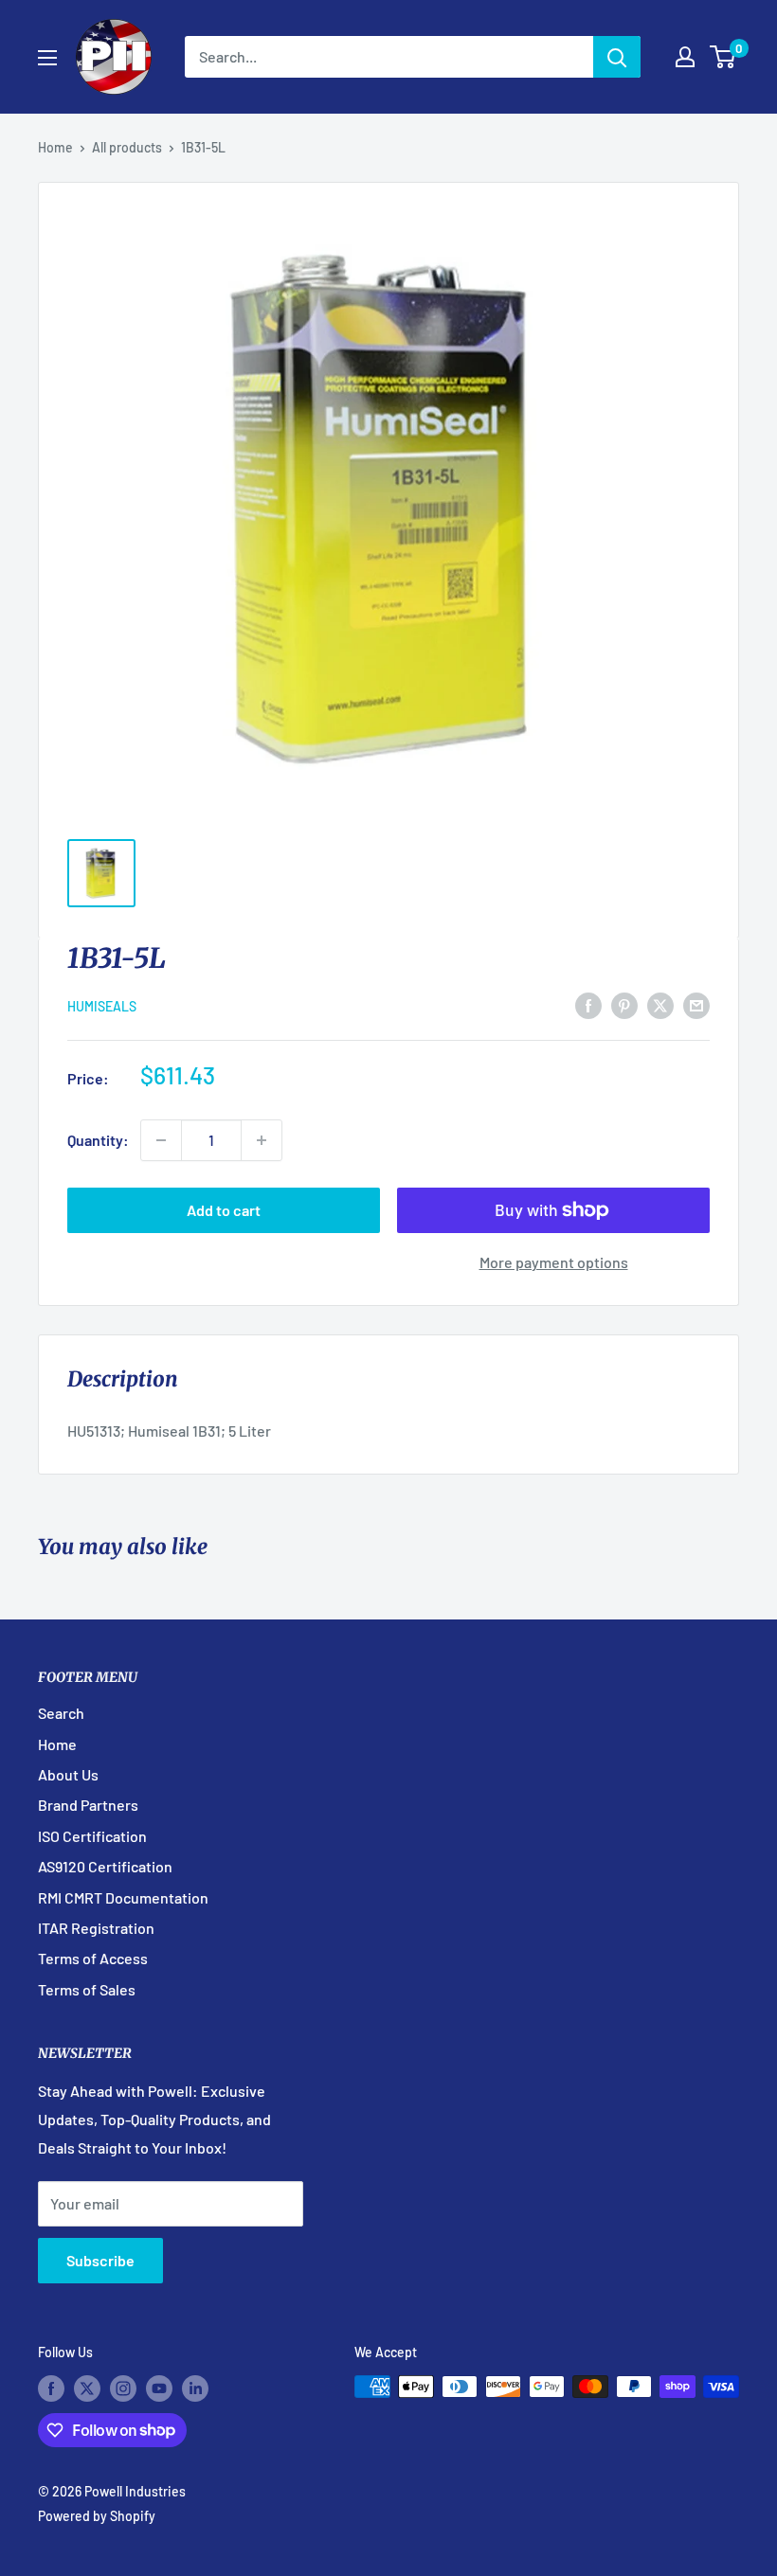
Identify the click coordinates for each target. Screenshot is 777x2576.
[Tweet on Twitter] (660, 1004)
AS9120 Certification (105, 1866)
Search (61, 1713)
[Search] (617, 57)
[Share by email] (696, 1004)
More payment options (554, 1262)
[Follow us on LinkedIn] (195, 2388)
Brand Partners (88, 1805)
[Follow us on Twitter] (87, 2388)
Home (55, 147)
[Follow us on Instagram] (123, 2388)
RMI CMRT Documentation (123, 1897)
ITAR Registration (96, 1928)
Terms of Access (93, 1958)
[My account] (685, 57)
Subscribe (100, 2260)
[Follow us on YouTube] (159, 2388)
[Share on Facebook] (588, 1004)
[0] (723, 57)
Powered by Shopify (97, 2516)
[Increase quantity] (262, 1140)
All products (127, 147)
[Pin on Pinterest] (624, 1004)
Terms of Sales (87, 1989)
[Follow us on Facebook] (51, 2388)
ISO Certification (92, 1836)
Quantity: (98, 1140)
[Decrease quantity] (161, 1140)
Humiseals (102, 1006)
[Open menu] (47, 58)
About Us (68, 1774)
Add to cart (224, 1210)
